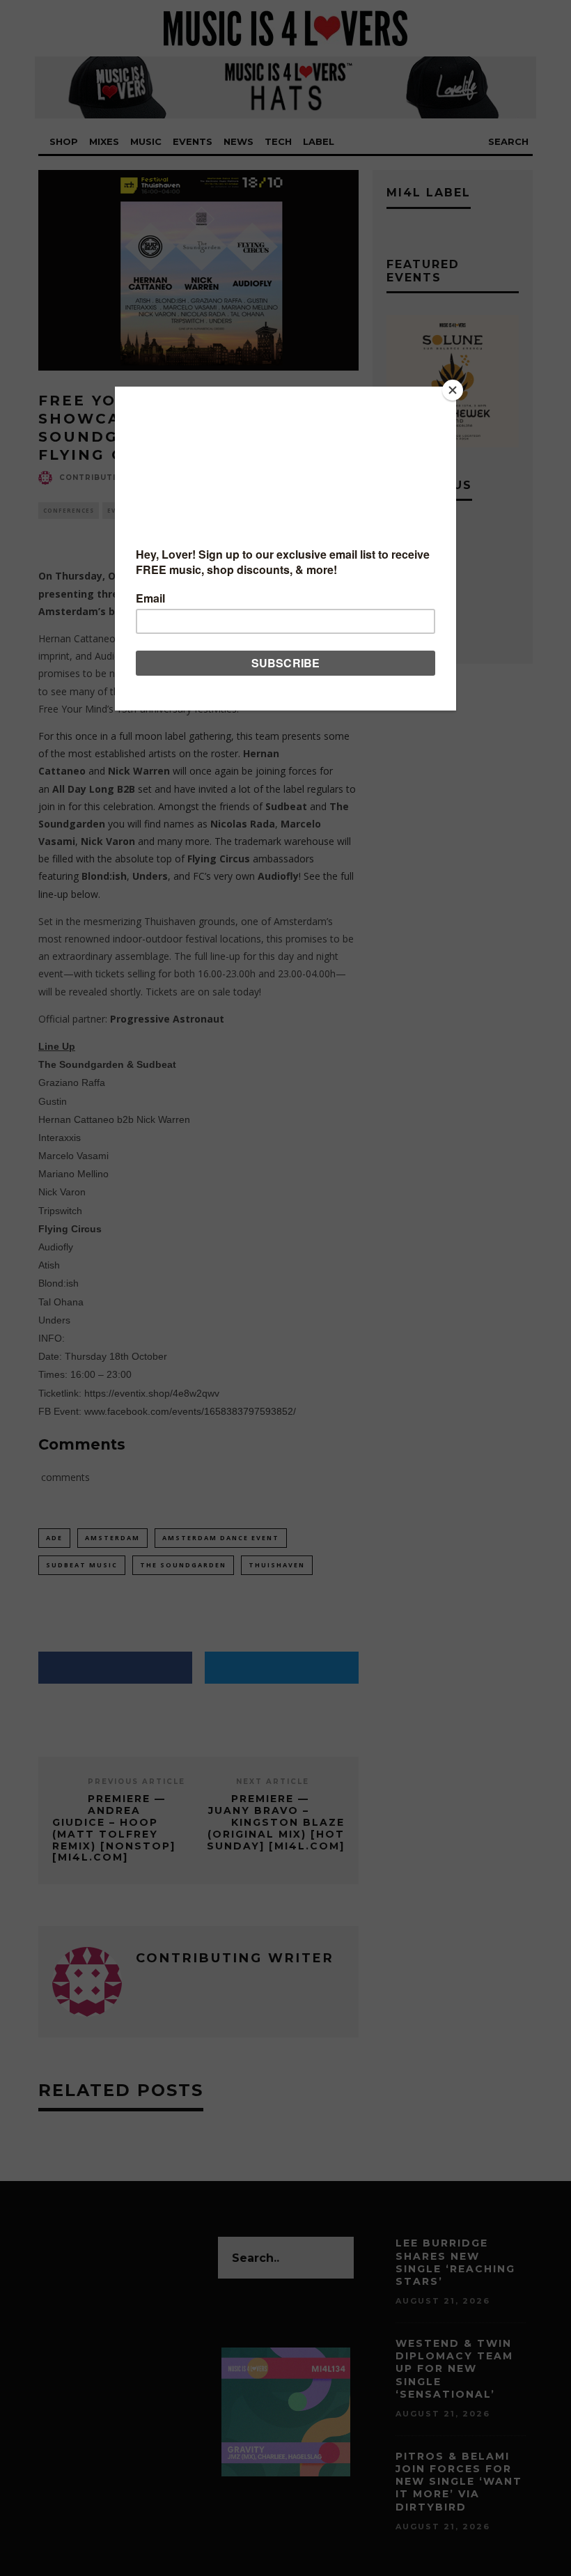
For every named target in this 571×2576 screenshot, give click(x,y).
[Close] (453, 390)
